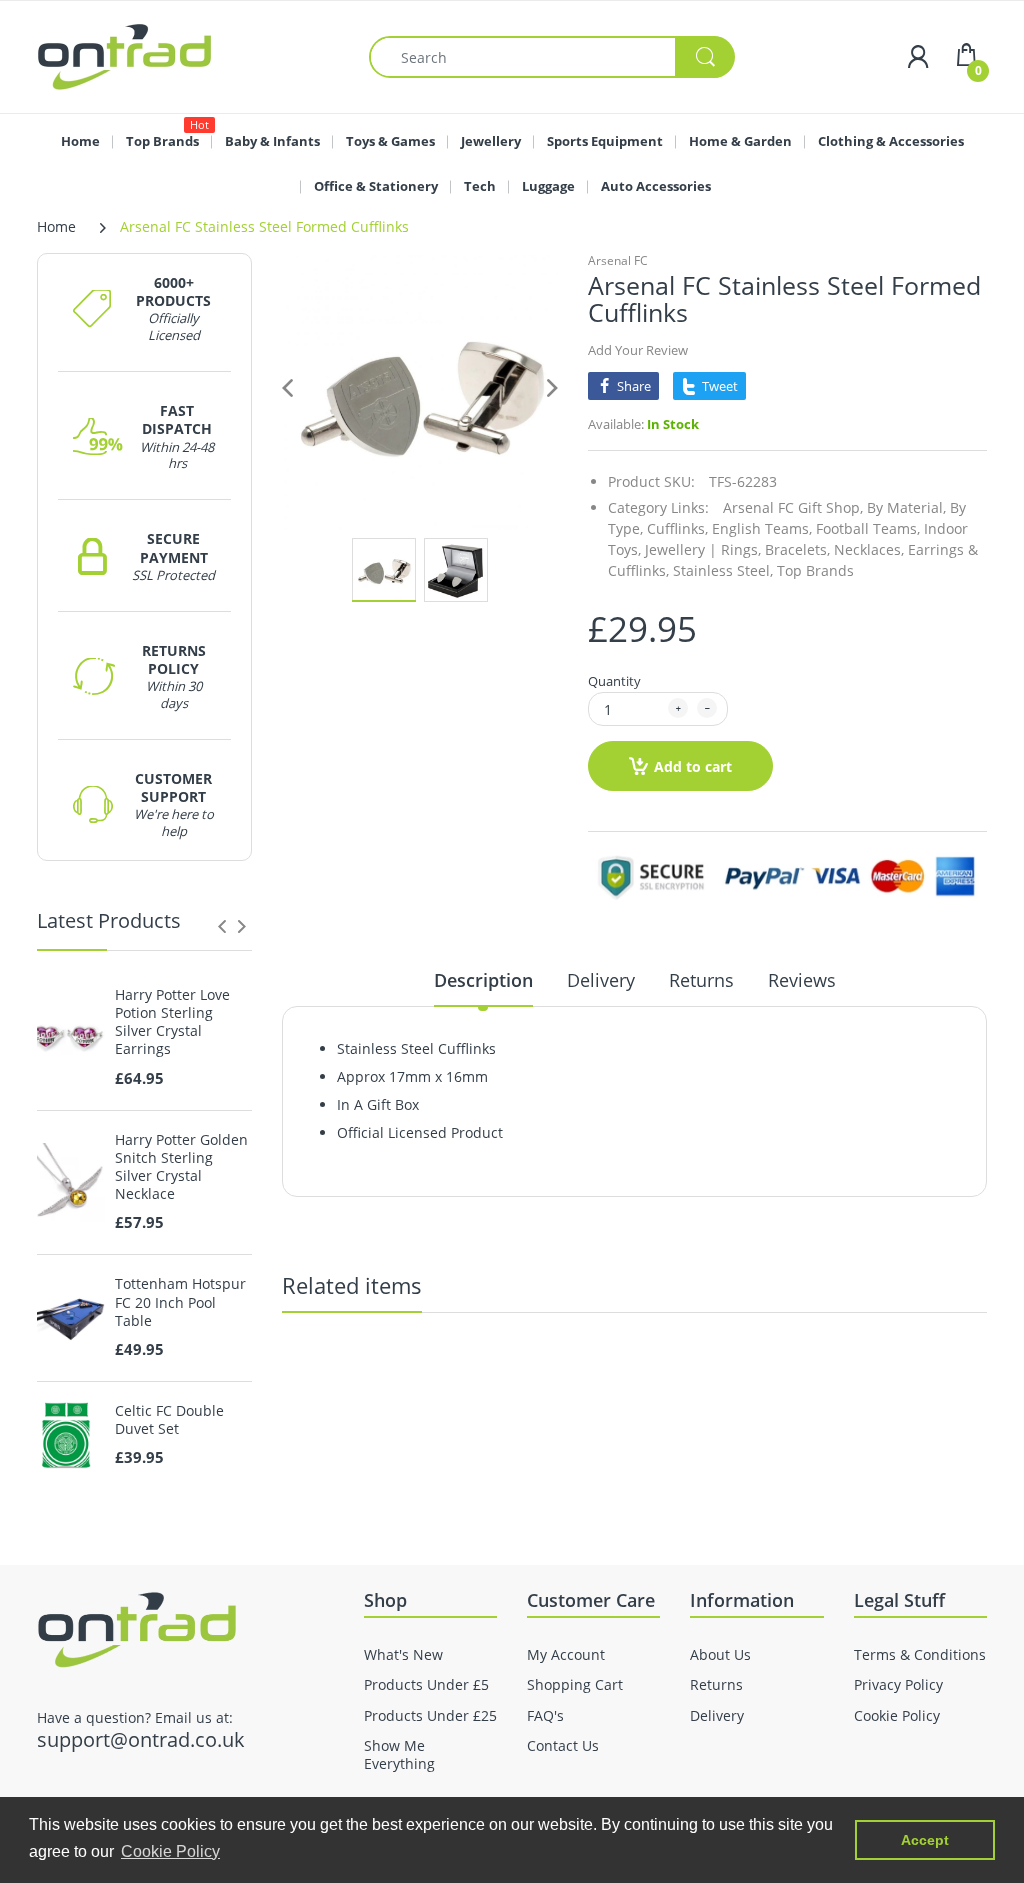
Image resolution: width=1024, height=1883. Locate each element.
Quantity (614, 681)
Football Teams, (868, 528)
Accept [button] (925, 1840)
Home (56, 226)
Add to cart (693, 766)
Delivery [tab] (601, 980)
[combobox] (552, 57)
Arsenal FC (618, 260)
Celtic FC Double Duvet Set (169, 1420)
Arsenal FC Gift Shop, (793, 507)
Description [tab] (483, 980)
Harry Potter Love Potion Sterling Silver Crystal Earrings (172, 1022)
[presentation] (222, 926)
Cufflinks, (677, 528)
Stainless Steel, (723, 570)
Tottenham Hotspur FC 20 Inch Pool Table (180, 1302)
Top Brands (815, 570)
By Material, (906, 507)
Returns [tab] (701, 980)
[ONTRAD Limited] (124, 55)
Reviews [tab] (802, 980)
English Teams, (762, 528)
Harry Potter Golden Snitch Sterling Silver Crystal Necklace (181, 1167)
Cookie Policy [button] (170, 1851)
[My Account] (918, 56)
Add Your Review (638, 350)
